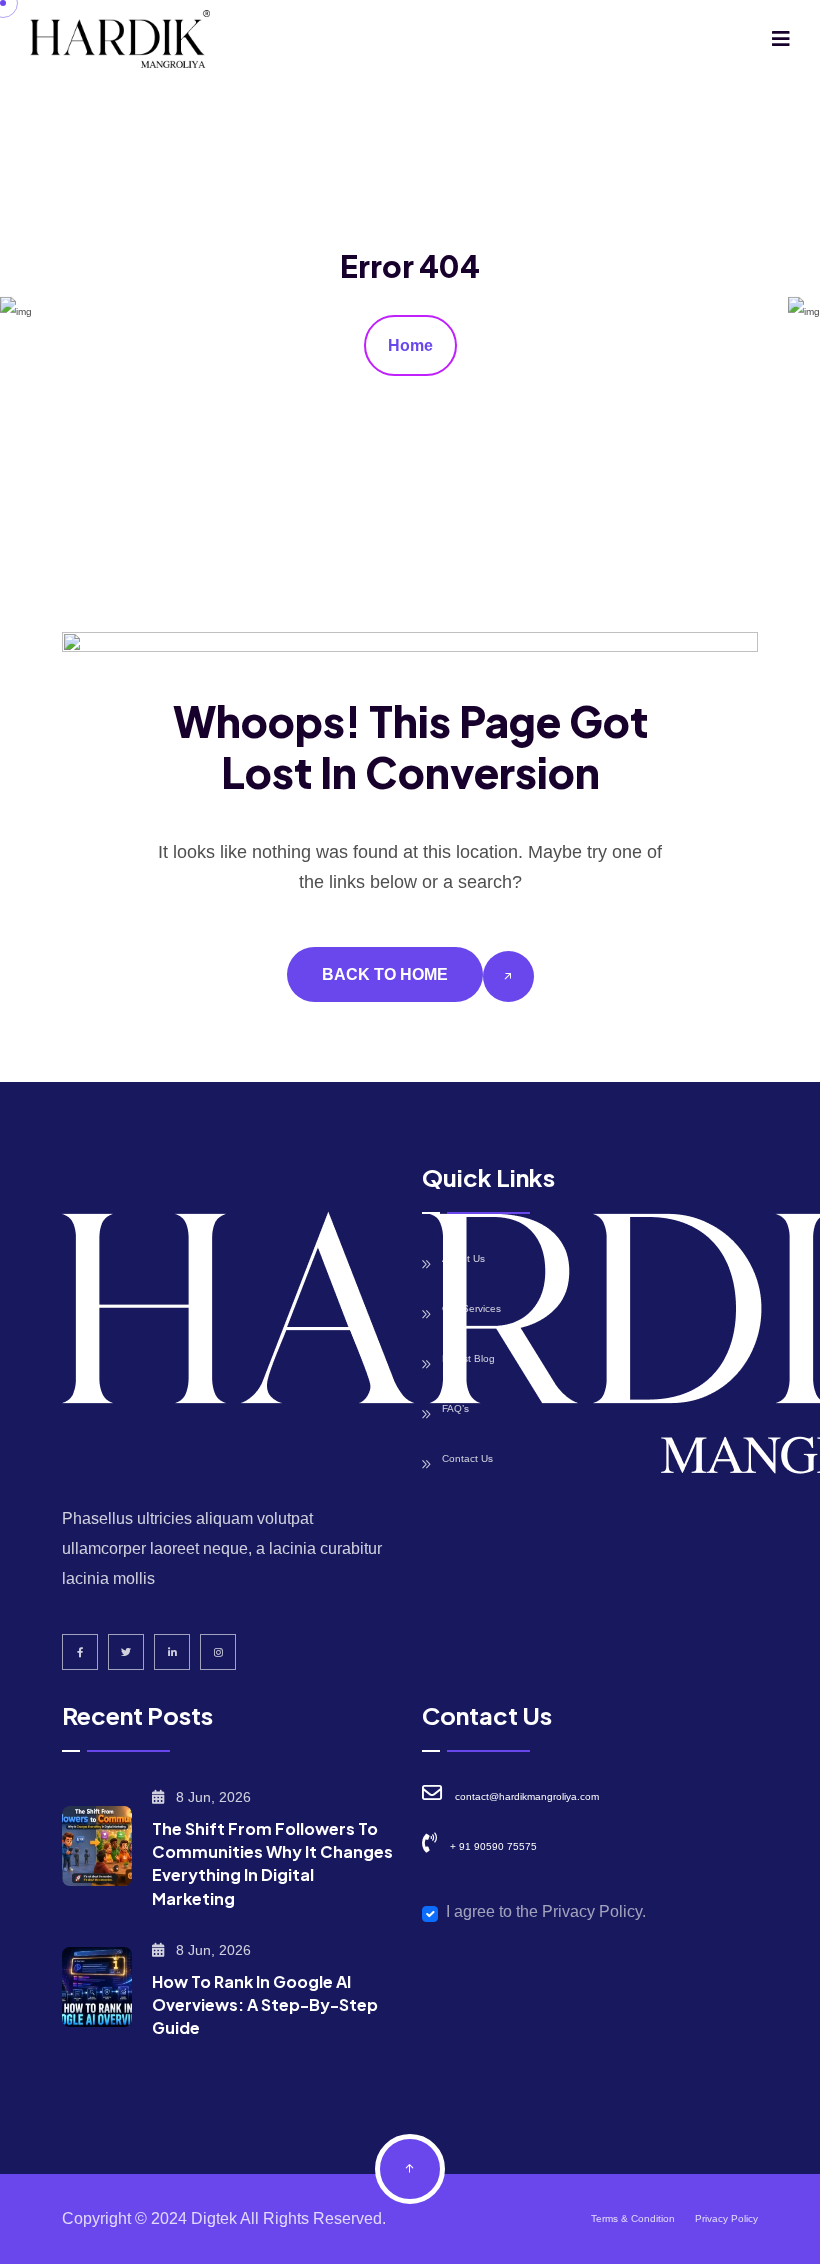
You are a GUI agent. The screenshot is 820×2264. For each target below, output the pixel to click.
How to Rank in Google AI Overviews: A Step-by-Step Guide (265, 2004)
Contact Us (467, 1458)
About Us (463, 1258)
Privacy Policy (726, 2218)
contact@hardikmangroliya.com (527, 1796)
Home (410, 345)
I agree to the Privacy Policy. (546, 1911)
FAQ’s (455, 1408)
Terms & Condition (633, 2218)
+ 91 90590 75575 (493, 1846)
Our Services (471, 1308)
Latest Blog (468, 1358)
